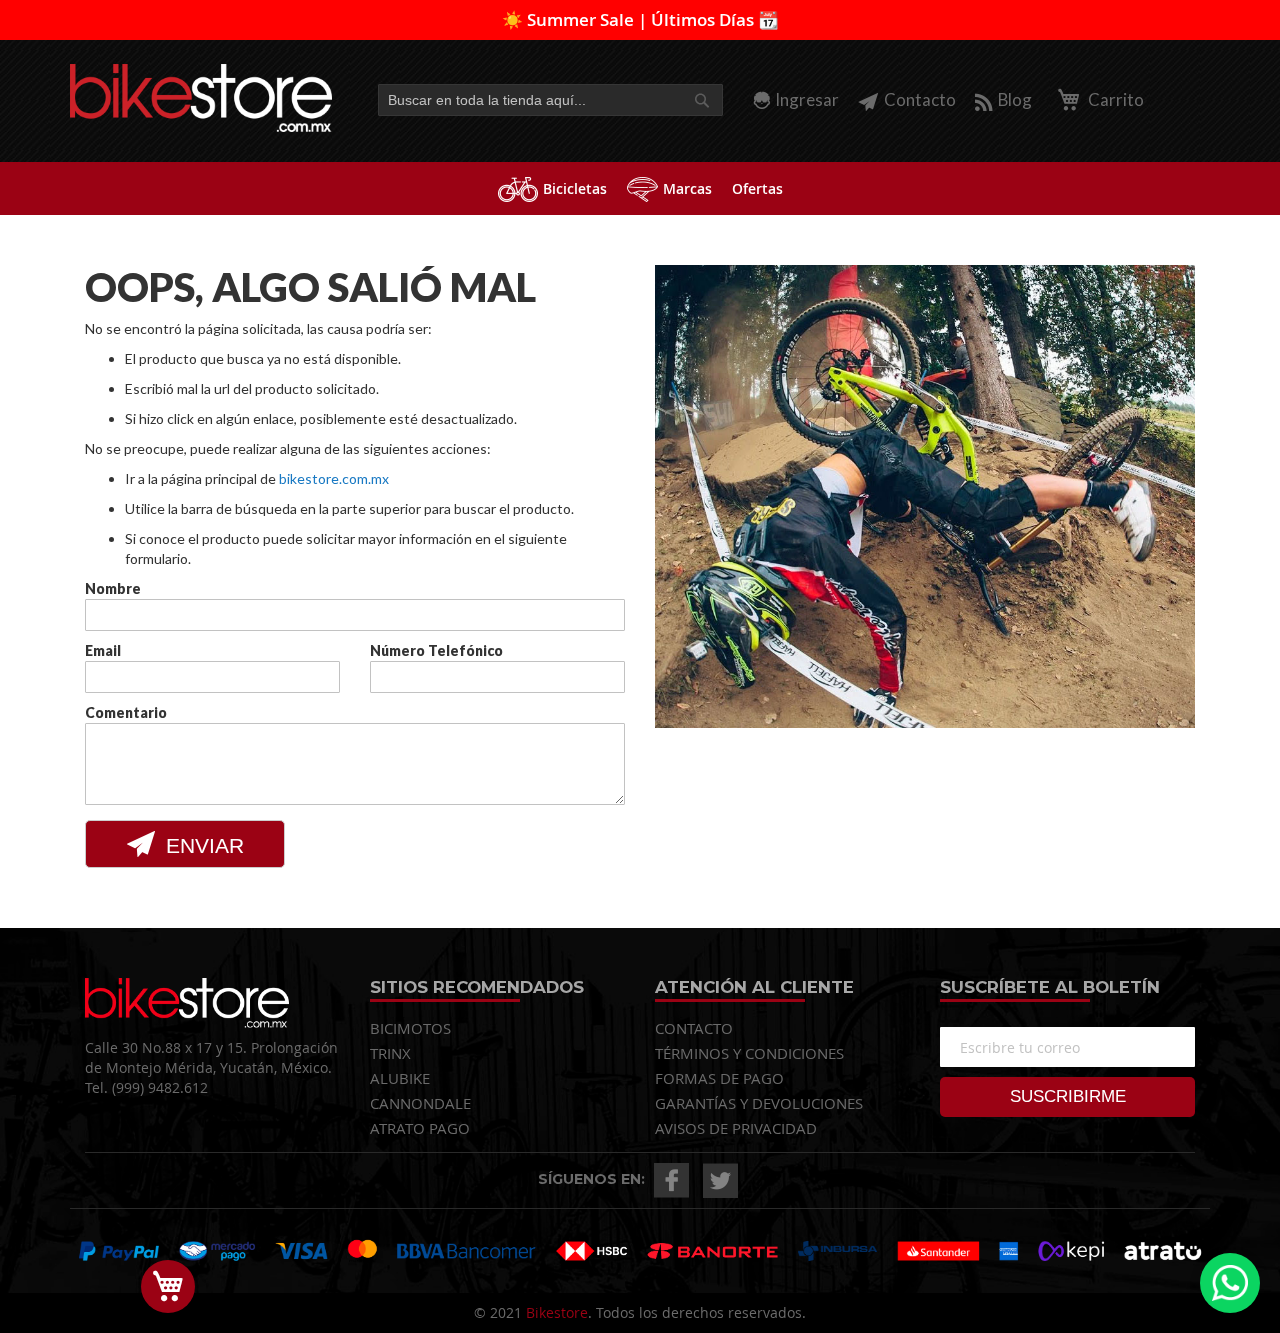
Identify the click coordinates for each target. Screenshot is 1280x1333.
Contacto (920, 99)
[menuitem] (552, 188)
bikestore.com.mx (334, 478)
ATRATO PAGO (420, 1128)
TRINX (390, 1053)
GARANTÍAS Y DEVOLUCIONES (759, 1103)
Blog (1015, 99)
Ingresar (807, 99)
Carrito (1114, 99)
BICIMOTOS (410, 1028)
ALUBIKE (400, 1078)
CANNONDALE (420, 1103)
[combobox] (550, 100)
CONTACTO (694, 1028)
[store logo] (201, 98)
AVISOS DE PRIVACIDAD (736, 1128)
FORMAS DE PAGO (719, 1078)
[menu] (640, 188)
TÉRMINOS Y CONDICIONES (749, 1053)
